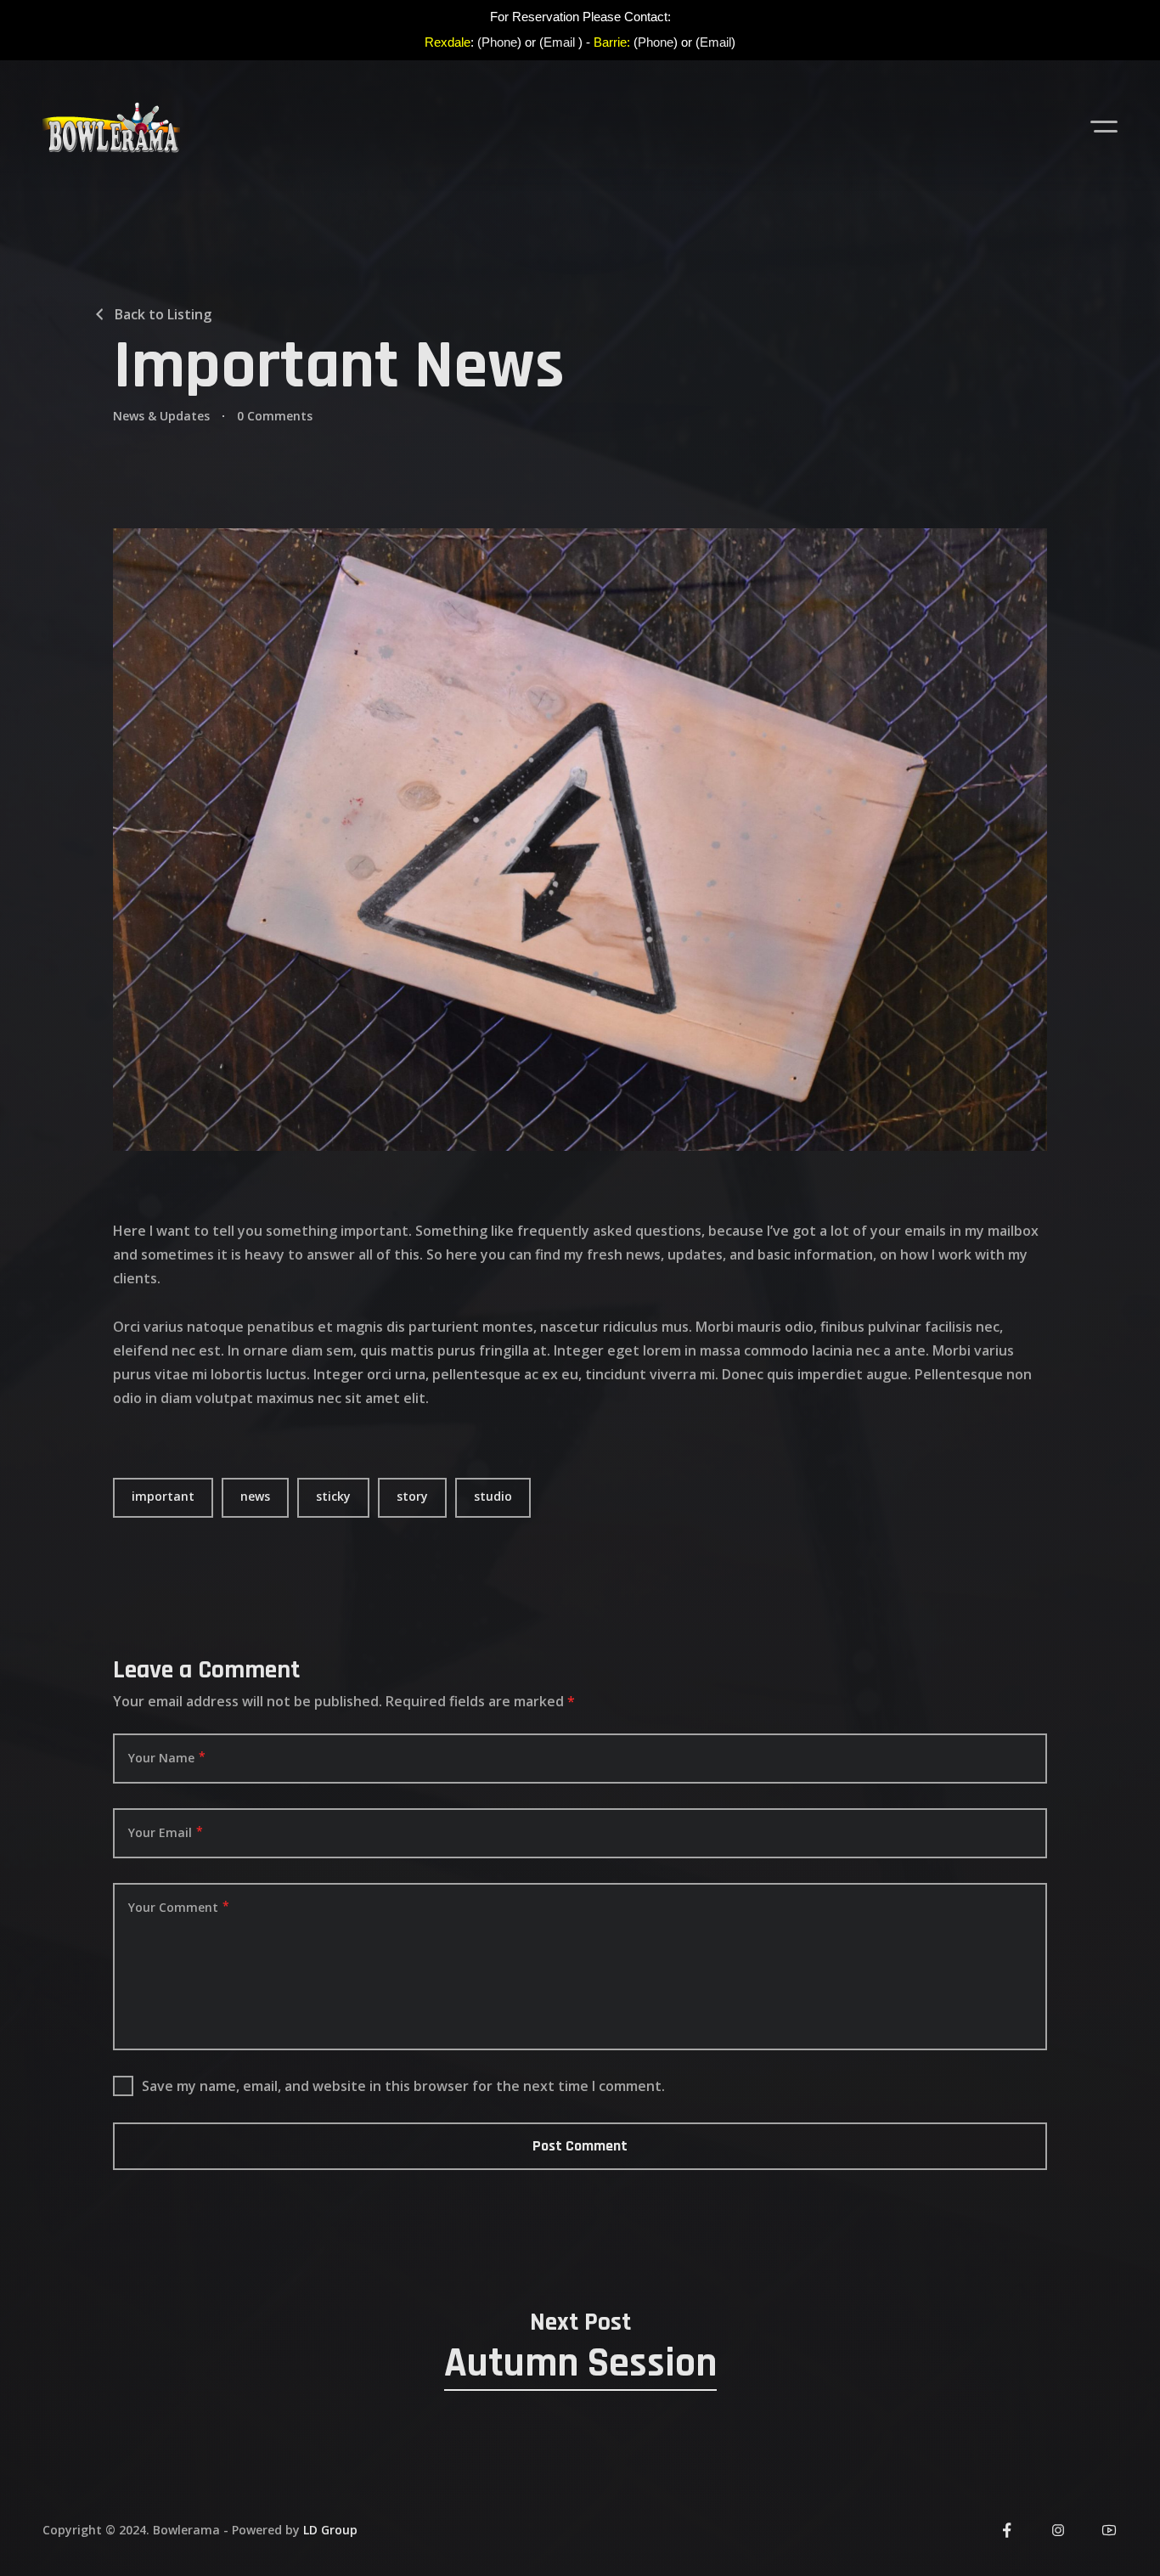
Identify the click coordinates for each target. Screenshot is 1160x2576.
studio (493, 1496)
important (163, 1496)
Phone (656, 42)
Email (559, 42)
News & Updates (161, 416)
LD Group (330, 2530)
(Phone (497, 42)
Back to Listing (163, 314)
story (412, 1496)
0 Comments (275, 416)
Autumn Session (580, 2364)
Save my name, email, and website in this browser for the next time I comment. (403, 2086)
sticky (333, 1496)
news (255, 1496)
